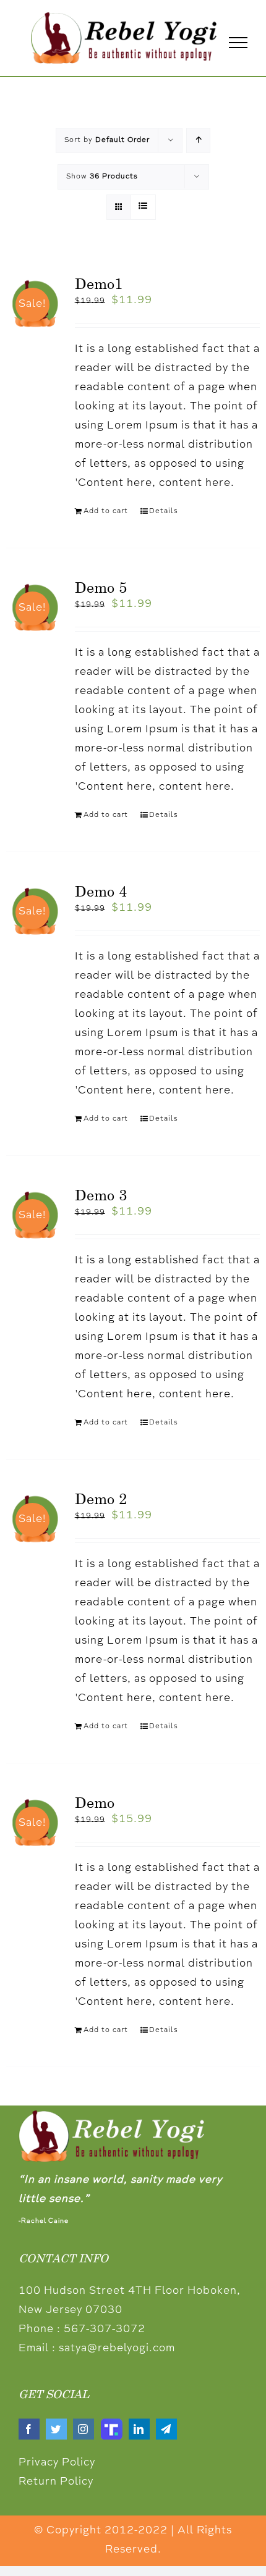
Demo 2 (101, 1499)
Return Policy (56, 2482)
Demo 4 (101, 891)
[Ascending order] (198, 140)
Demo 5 (101, 587)
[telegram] (166, 2429)
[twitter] (56, 2429)
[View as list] (143, 207)
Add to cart (106, 511)
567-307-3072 (105, 2330)
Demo (95, 1802)
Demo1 (99, 283)
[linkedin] (139, 2429)
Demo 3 (101, 1195)
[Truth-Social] (111, 2424)
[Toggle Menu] (238, 43)
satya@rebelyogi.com (117, 2349)
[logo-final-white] (111, 2116)
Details (164, 511)
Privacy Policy (57, 2463)
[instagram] (84, 2429)
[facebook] (29, 2429)
